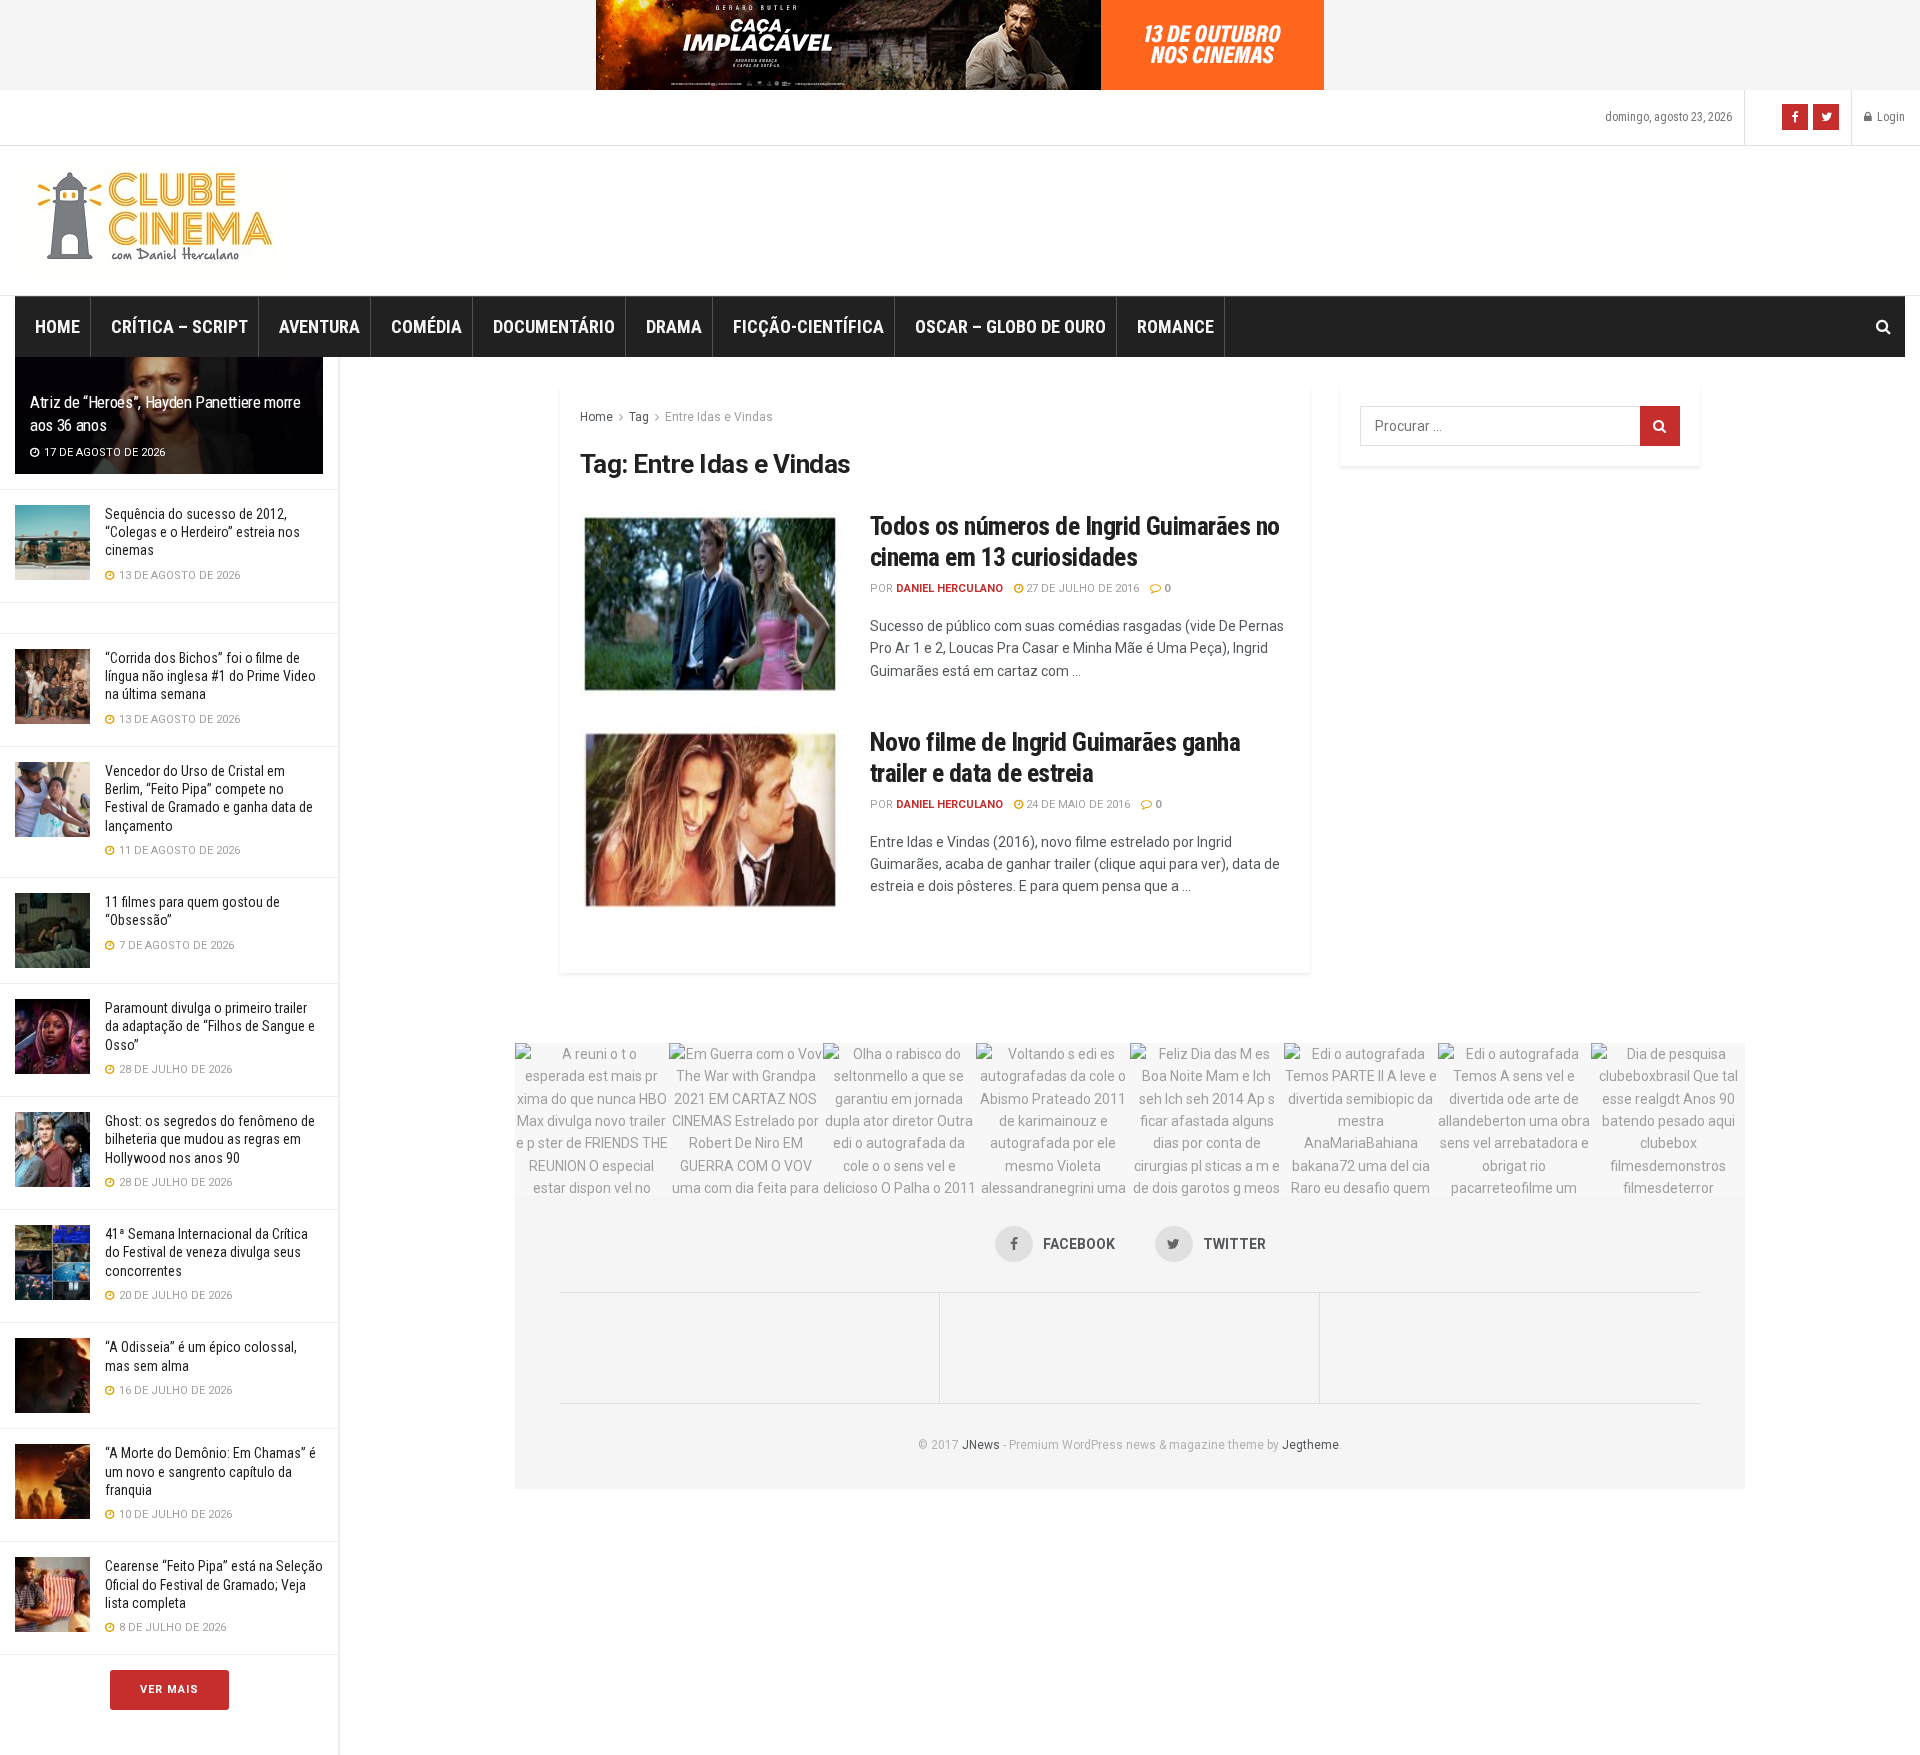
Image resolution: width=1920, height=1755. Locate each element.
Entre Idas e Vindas (719, 417)
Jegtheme (1310, 1445)
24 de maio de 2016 (1076, 804)
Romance (1175, 326)
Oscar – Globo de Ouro (1010, 326)
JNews (981, 1445)
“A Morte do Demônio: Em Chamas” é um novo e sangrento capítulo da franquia (210, 1471)
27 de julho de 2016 (1081, 588)
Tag (639, 417)
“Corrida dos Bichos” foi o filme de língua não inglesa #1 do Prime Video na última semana (210, 676)
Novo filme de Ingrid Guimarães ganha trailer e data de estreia (1055, 757)
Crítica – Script (179, 326)
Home (57, 326)
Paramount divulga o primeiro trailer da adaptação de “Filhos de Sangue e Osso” (210, 1026)
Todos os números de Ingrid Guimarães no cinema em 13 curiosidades (1075, 541)
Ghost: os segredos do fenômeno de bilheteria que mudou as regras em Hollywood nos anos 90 (210, 1139)
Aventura (319, 326)
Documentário (554, 326)
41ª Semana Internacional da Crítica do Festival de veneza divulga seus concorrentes (206, 1252)
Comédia (426, 326)
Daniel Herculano (949, 588)
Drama (674, 326)
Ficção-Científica (808, 326)
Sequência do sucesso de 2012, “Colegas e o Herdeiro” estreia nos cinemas (202, 532)
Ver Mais (169, 1689)
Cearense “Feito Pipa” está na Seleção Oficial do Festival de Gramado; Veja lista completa (214, 1584)
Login (1889, 117)
